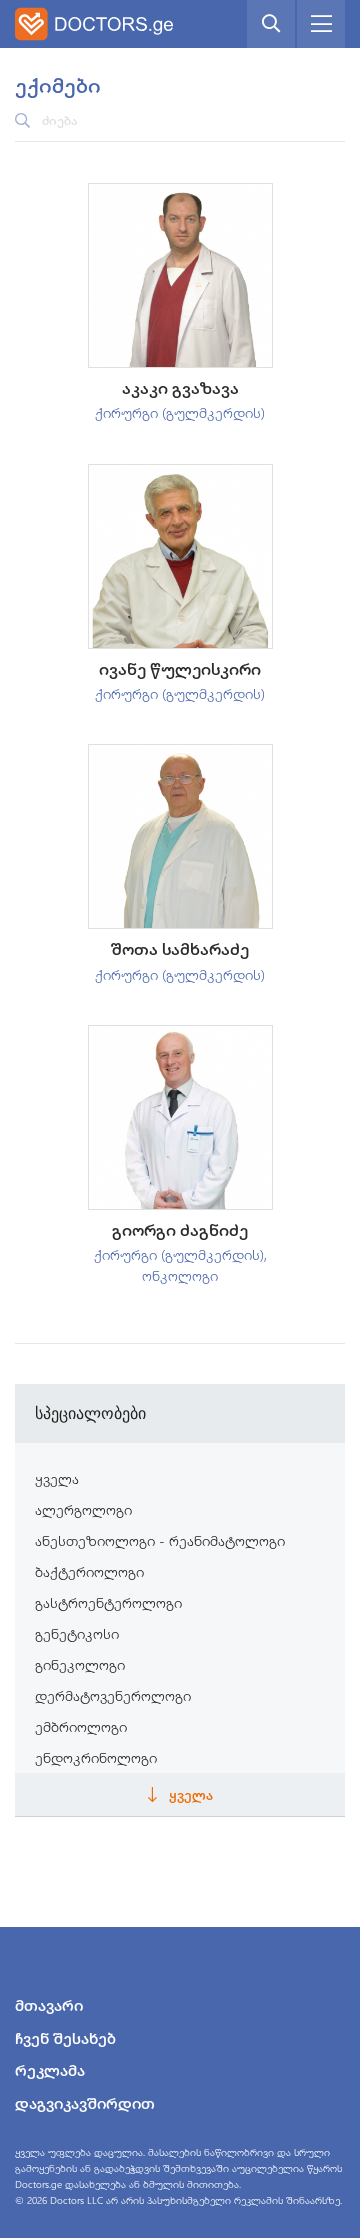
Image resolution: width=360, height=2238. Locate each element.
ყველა (57, 1478)
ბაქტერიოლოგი (89, 1571)
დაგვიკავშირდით (85, 2103)
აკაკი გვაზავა (180, 387)
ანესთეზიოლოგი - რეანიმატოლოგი (160, 1540)
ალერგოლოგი (83, 1509)
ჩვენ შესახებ (65, 2038)
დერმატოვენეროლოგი (113, 1695)
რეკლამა (50, 2070)
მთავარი (49, 2005)
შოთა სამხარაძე (180, 948)
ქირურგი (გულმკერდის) (180, 412)
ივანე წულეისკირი (180, 668)
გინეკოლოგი (80, 1664)
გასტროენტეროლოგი (108, 1602)
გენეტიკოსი (77, 1633)
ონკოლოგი (180, 1275)
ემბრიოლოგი (81, 1726)
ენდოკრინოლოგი (96, 1757)
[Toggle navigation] (321, 24)
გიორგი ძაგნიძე (180, 1229)
